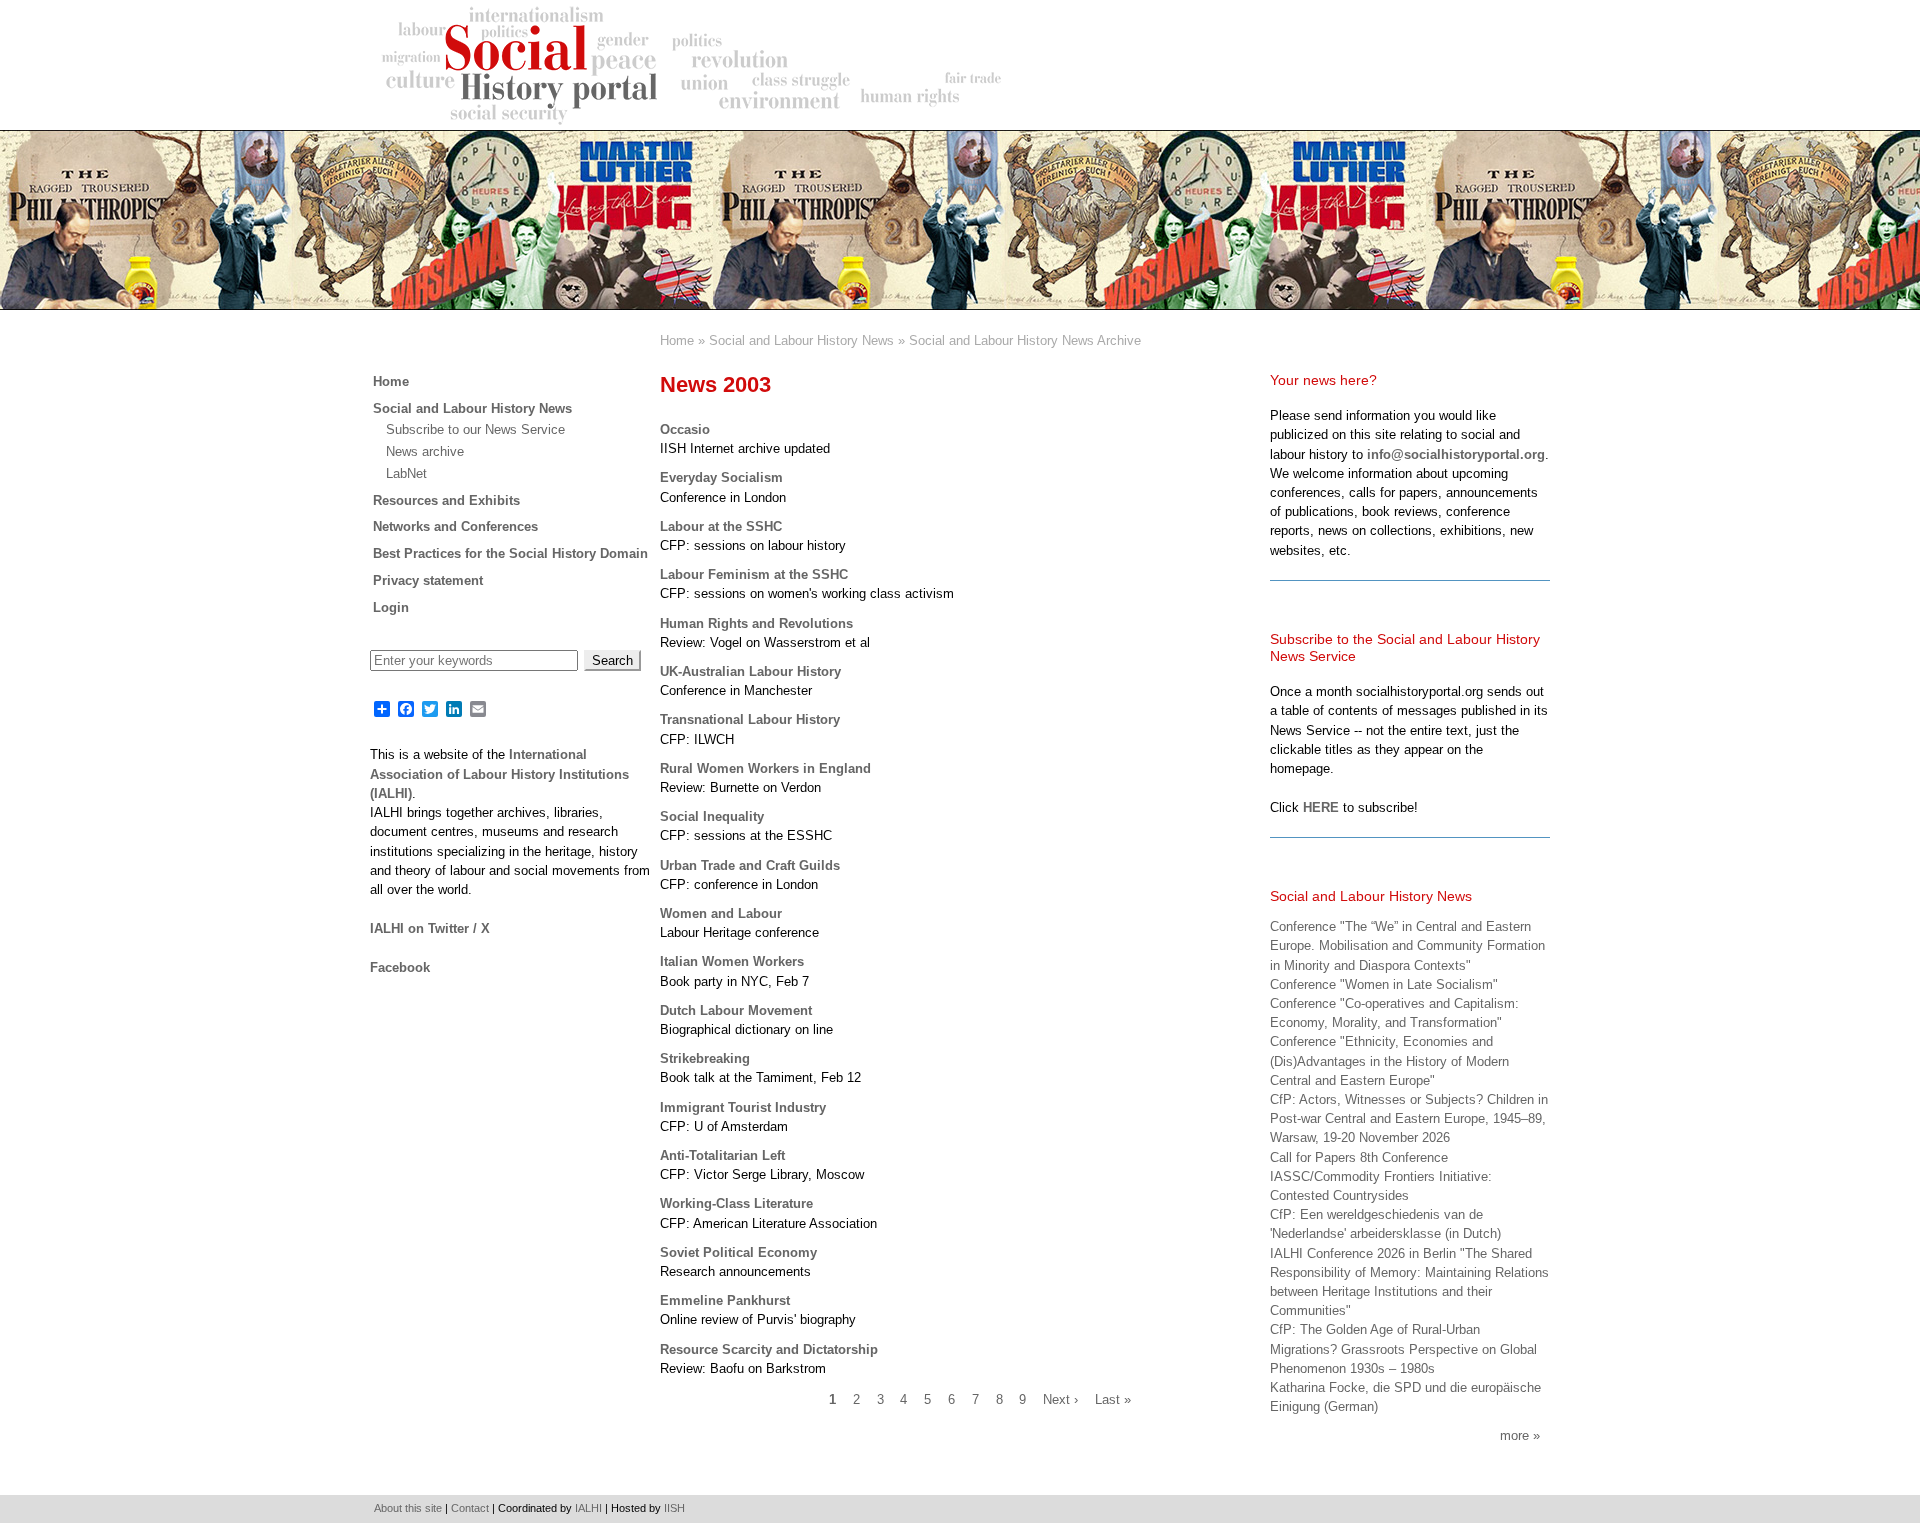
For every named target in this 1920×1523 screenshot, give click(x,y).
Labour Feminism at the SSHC (754, 574)
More (1514, 1435)
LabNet (406, 473)
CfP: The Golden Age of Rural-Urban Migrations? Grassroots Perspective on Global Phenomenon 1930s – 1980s (1403, 1348)
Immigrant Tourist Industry (743, 1107)
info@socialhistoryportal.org (1456, 454)
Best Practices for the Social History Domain (510, 553)
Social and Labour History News (801, 340)
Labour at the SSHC (721, 526)
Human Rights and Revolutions (756, 623)
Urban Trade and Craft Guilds (750, 865)
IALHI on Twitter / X (430, 928)
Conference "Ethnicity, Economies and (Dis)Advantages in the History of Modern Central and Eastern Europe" (1389, 1060)
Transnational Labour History (750, 719)
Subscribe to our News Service (475, 429)
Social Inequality (712, 816)
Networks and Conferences (455, 526)
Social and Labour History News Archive (1025, 340)
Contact (470, 1508)
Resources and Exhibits (446, 500)
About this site (408, 1508)
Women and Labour (721, 913)
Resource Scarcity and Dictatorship (769, 1349)
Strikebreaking (705, 1058)
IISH (674, 1508)
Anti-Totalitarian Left (722, 1155)
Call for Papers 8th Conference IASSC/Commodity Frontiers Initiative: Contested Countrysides (1381, 1176)
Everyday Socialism (721, 477)
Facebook (400, 967)
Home (677, 340)
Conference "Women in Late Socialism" (1384, 984)
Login (391, 607)
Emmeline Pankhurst (725, 1300)
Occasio (685, 429)
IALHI (588, 1508)
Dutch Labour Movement (736, 1010)
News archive (425, 451)
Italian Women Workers (732, 961)
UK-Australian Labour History (750, 671)
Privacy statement (428, 580)
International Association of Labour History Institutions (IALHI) (499, 773)
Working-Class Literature (736, 1203)
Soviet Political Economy (738, 1252)
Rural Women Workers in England (765, 768)
